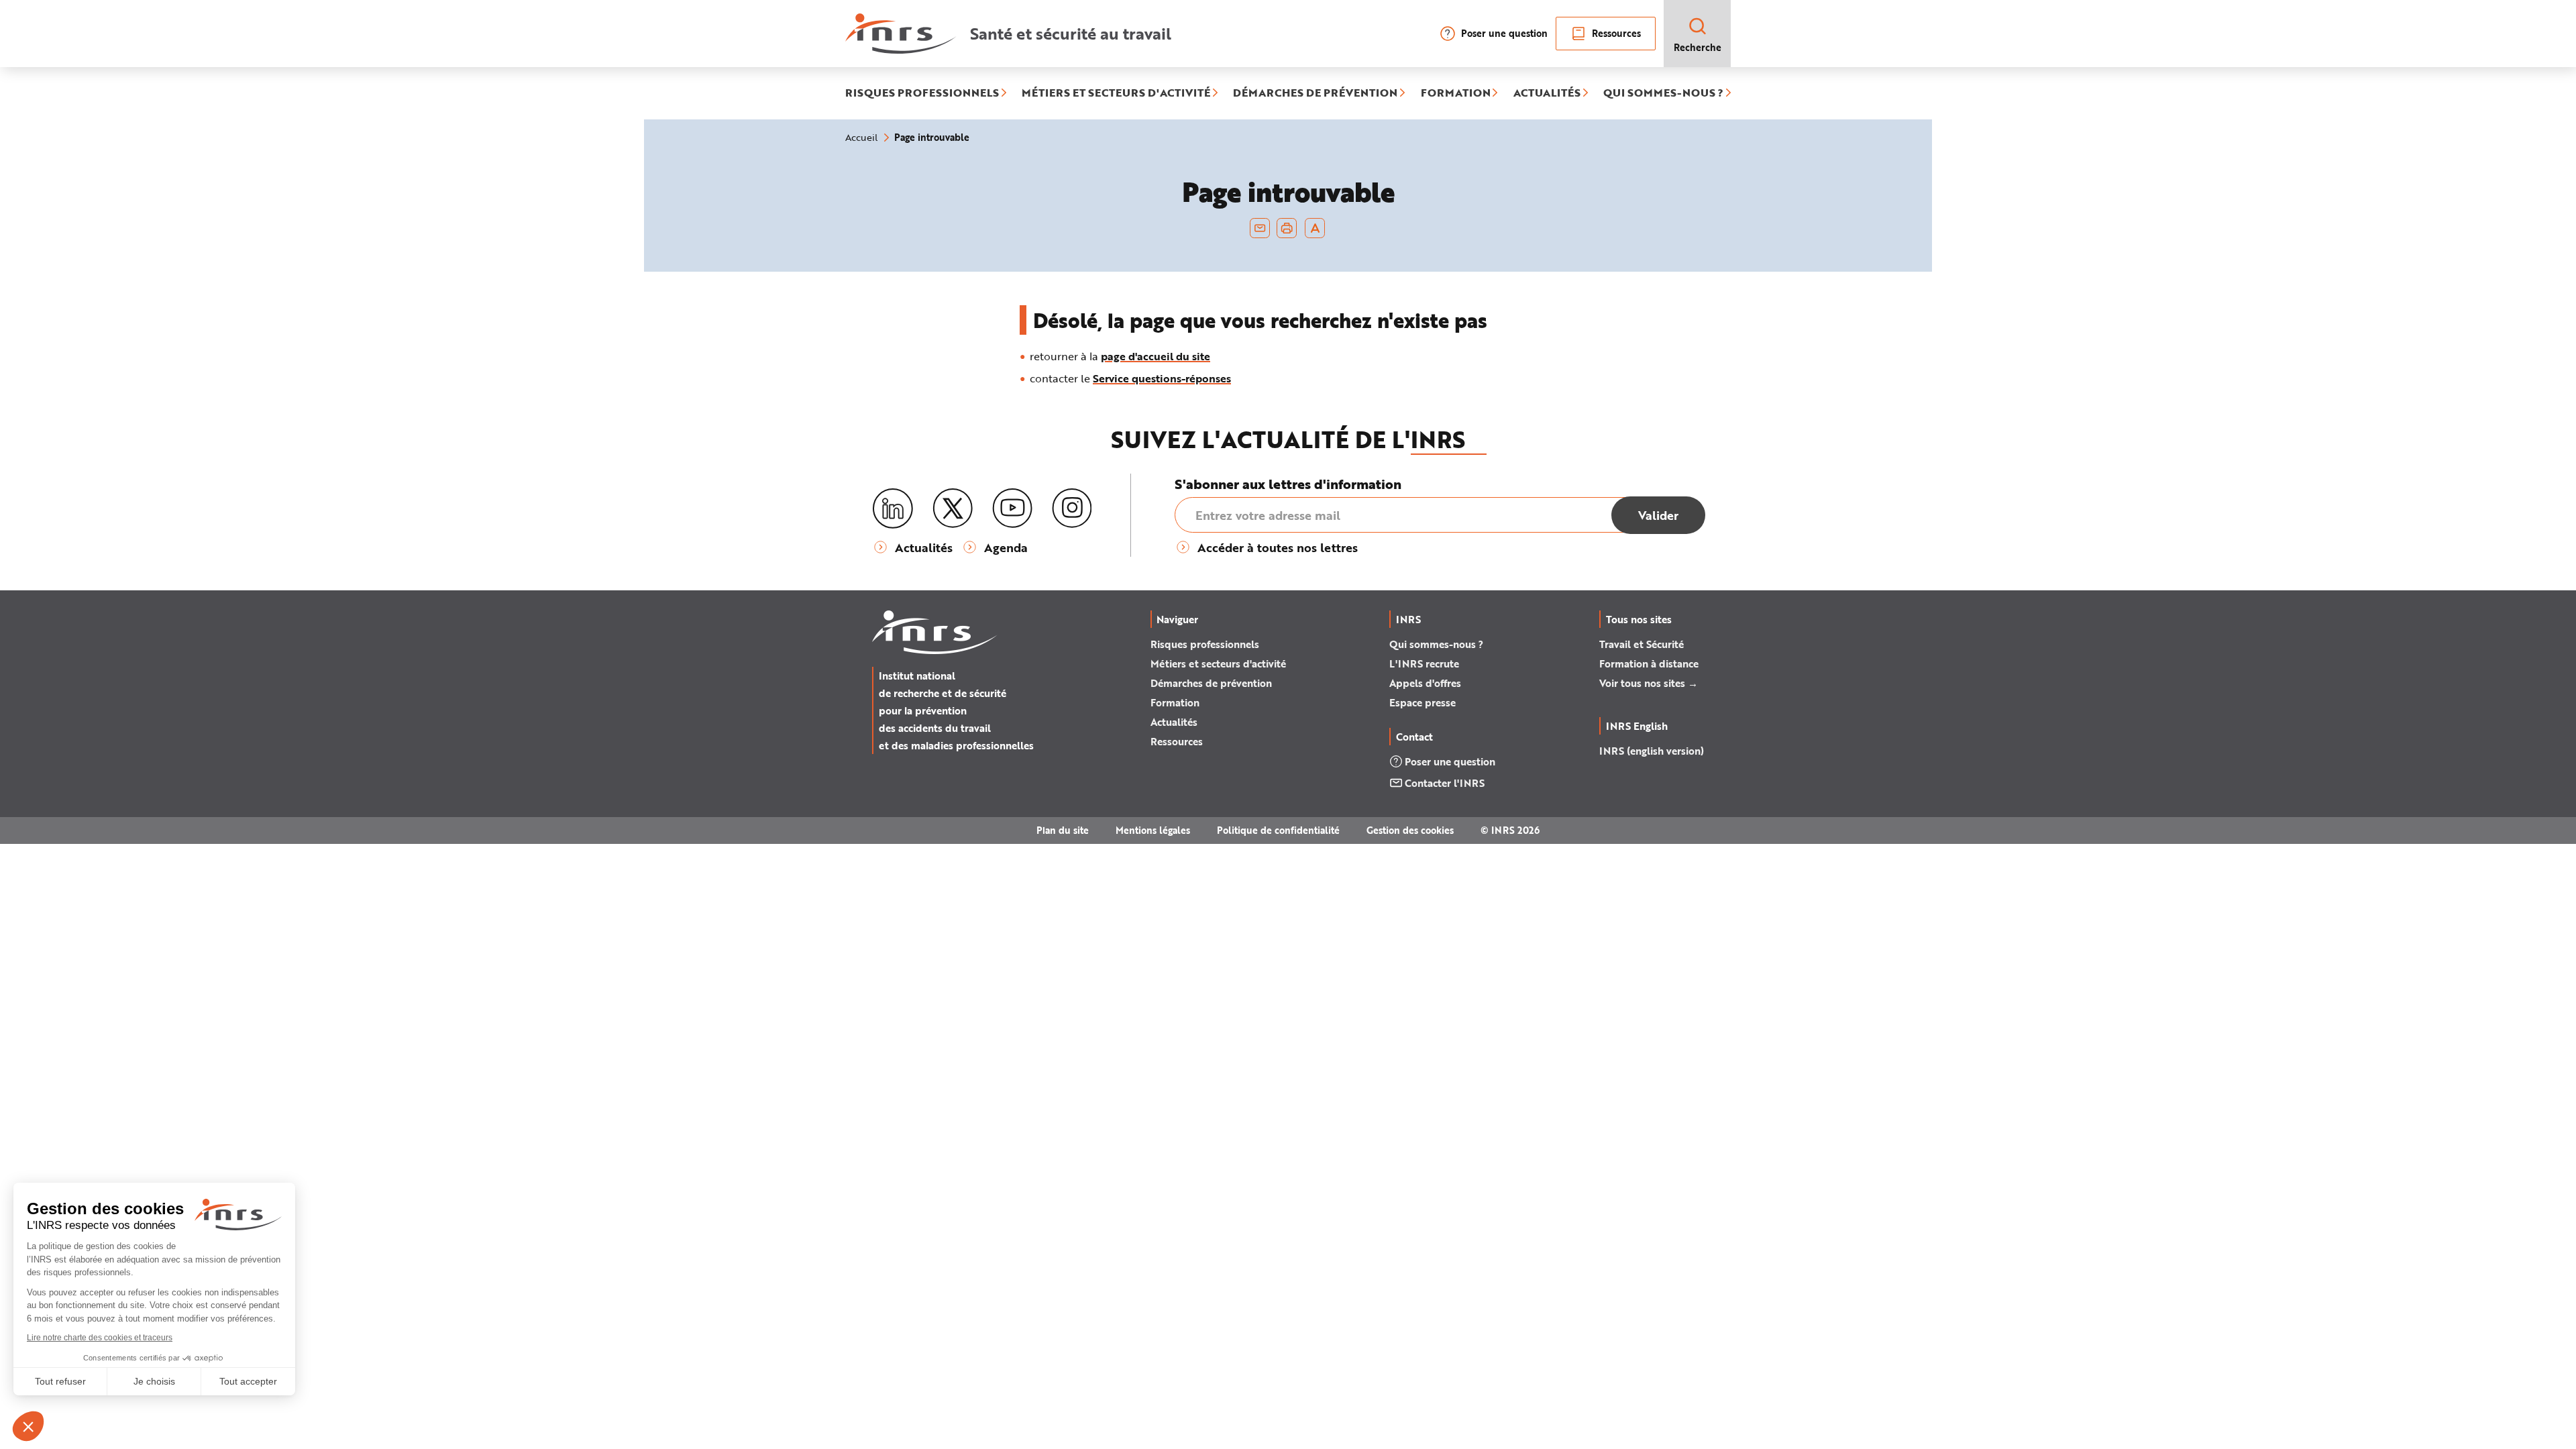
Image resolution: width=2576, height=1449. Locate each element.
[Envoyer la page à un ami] (1260, 228)
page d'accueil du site (1156, 356)
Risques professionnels (1205, 644)
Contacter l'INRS (1445, 783)
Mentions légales (1153, 830)
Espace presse (1423, 702)
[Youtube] (1012, 508)
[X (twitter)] (953, 508)
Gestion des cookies (1410, 830)
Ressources (1616, 33)
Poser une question (1504, 33)
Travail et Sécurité (1642, 644)
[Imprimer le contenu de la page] (1287, 228)
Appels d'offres (1425, 683)
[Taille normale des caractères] (1315, 228)
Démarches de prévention (1211, 683)
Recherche (1698, 47)
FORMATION (1456, 93)
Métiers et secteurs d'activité (1218, 663)
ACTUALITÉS (1547, 93)
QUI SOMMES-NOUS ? (1663, 93)
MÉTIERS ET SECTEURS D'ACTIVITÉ (1116, 93)
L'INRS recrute (1424, 663)
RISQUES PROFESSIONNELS (922, 93)
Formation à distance (1649, 663)
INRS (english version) (1652, 751)
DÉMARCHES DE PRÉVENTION (1315, 93)
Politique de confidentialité (1278, 830)
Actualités (1174, 722)
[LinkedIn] (893, 509)
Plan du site (1063, 830)
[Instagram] (1072, 508)
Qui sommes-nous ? (1436, 644)
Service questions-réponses (1162, 378)
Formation (1175, 702)
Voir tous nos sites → (1649, 683)
